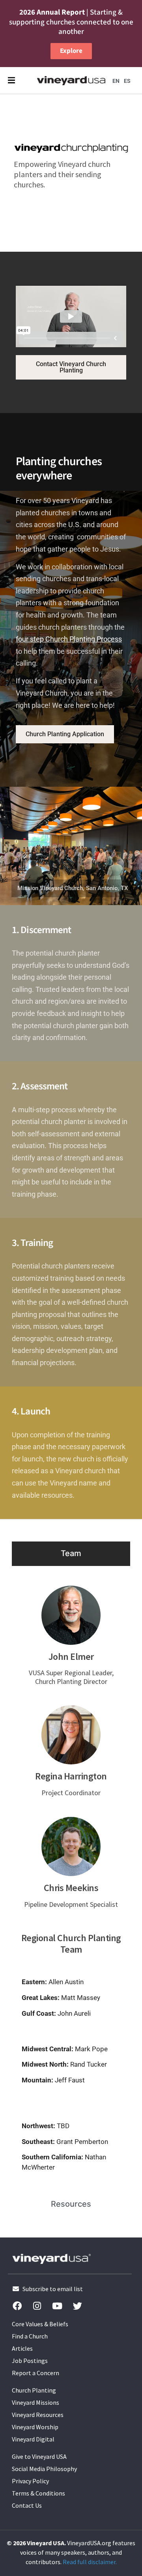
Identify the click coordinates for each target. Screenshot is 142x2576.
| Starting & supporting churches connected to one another (71, 22)
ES (127, 81)
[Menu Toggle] (11, 80)
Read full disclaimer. (90, 2562)
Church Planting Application (65, 734)
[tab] (71, 1553)
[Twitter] (77, 2306)
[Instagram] (37, 2306)
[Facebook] (17, 2306)
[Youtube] (57, 2306)
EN (116, 81)
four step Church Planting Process (69, 639)
